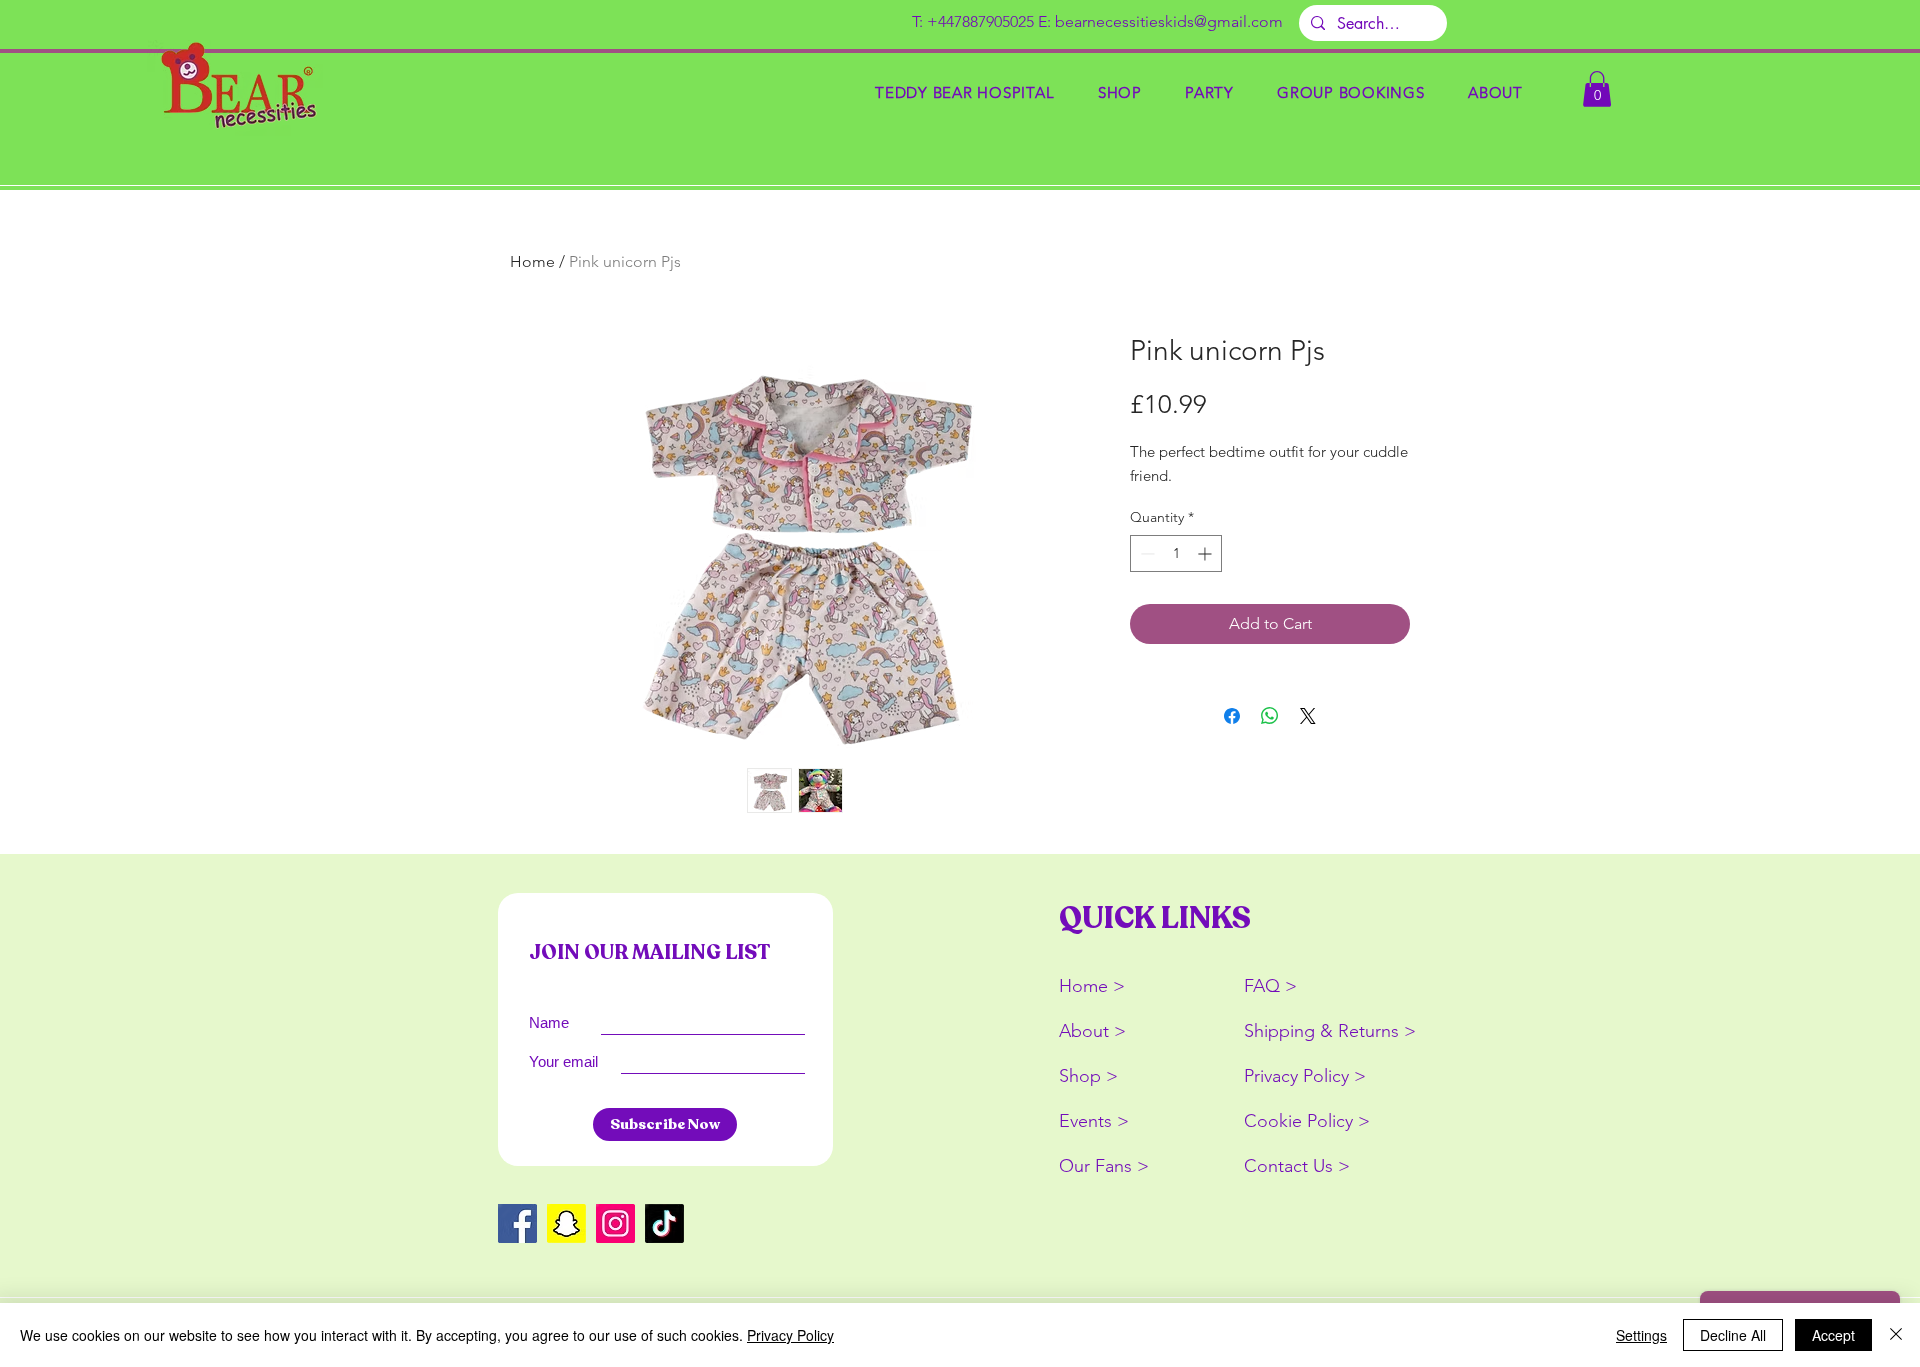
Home (532, 261)
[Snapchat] (566, 1223)
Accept (1833, 1335)
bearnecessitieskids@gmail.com (1169, 21)
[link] (1597, 89)
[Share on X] (1308, 716)
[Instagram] (615, 1223)
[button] (1119, 92)
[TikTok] (664, 1223)
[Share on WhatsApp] (1270, 716)
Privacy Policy (790, 1335)
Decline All (1733, 1335)
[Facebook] (517, 1223)
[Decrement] (1145, 553)
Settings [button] (1641, 1335)
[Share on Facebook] (1232, 716)
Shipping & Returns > (1330, 1031)
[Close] (1896, 1335)
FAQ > (1270, 986)
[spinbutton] (1176, 553)
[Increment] (1206, 553)
